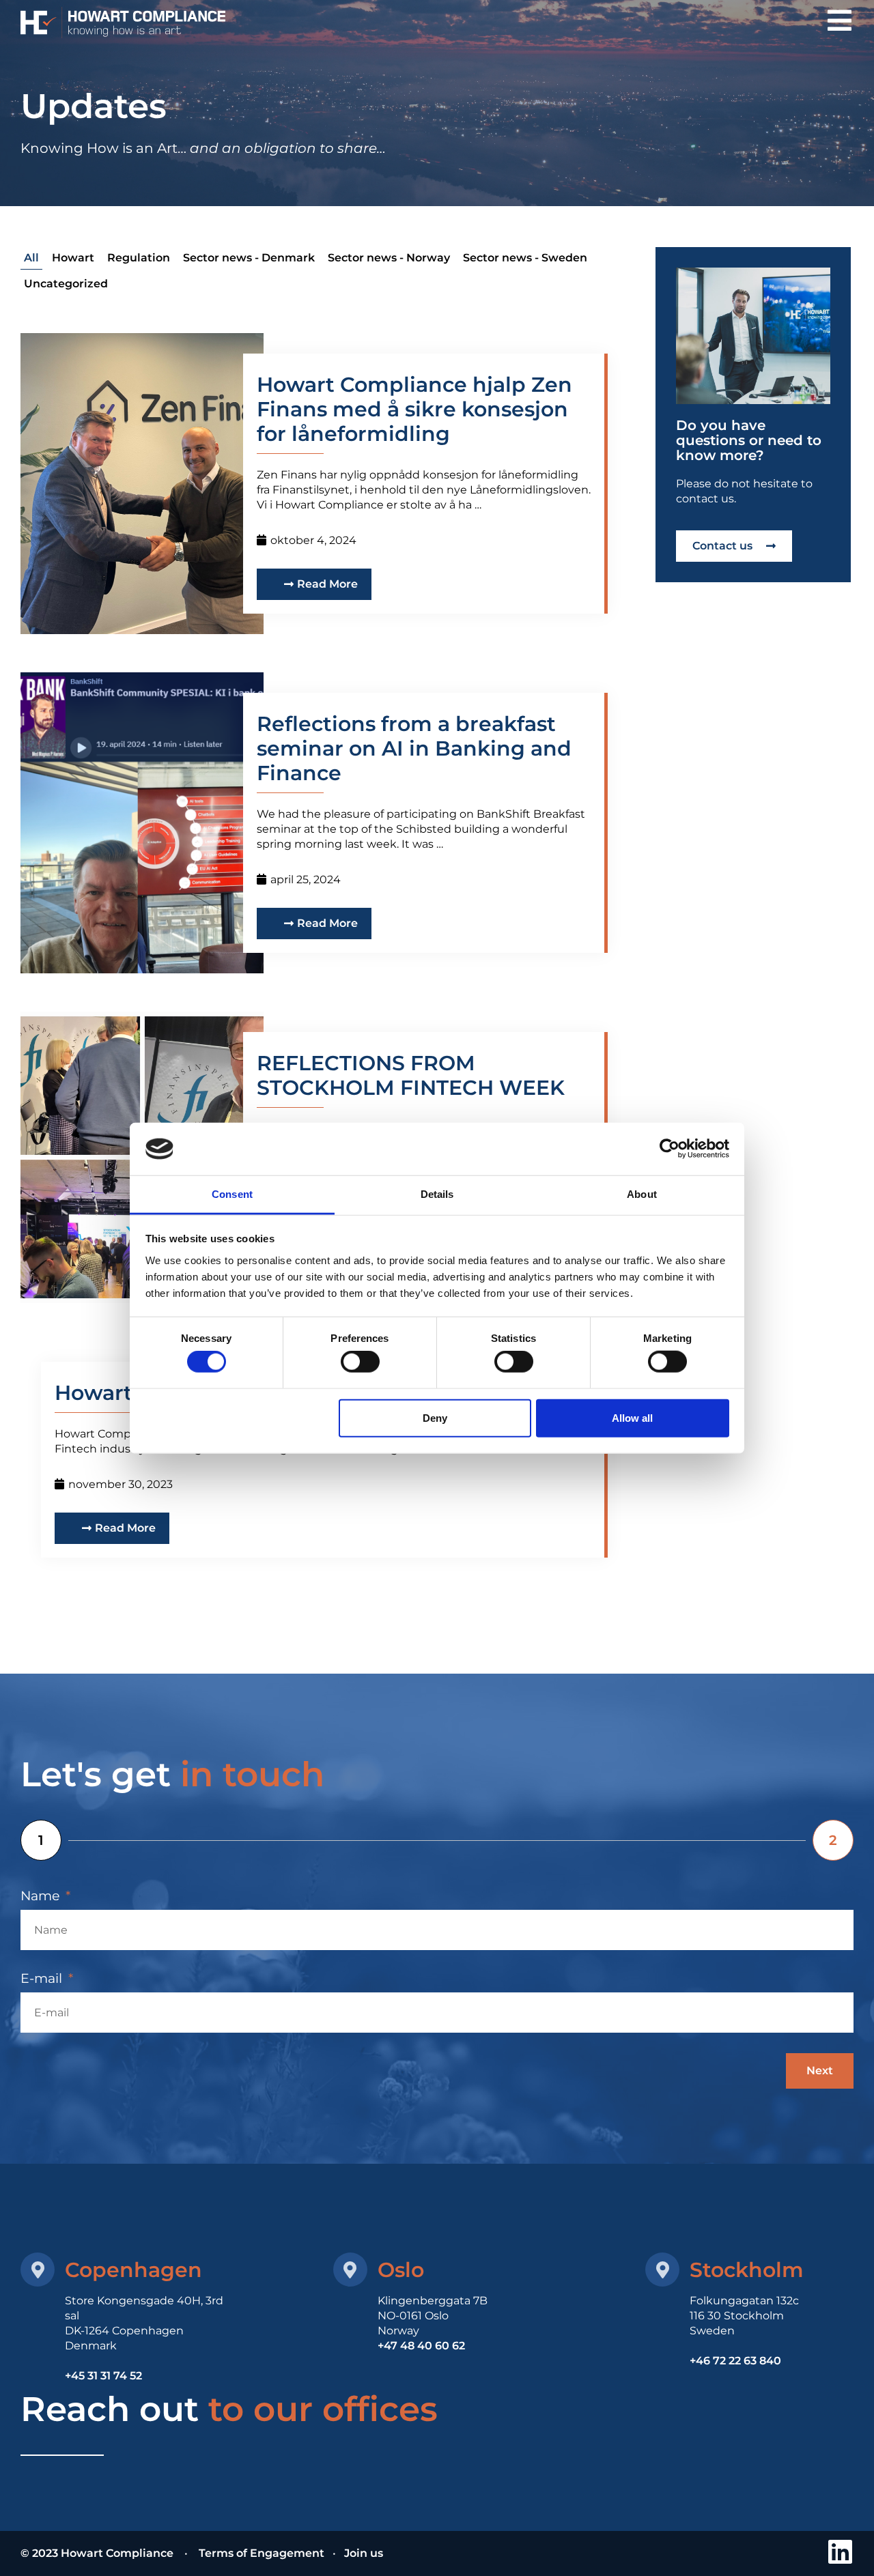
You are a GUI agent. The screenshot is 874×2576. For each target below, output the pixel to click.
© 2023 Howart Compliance (98, 2553)
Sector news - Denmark (249, 258)
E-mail (43, 1978)
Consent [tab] (232, 1194)
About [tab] (642, 1194)
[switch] (360, 1362)
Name (42, 1896)
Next (820, 2071)
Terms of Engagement (262, 2553)
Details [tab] (437, 1194)
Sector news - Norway (389, 258)
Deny (435, 1417)
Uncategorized (66, 284)
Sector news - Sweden (525, 258)
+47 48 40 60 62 (421, 2346)
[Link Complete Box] (324, 484)
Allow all (632, 1417)
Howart (73, 258)
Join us (364, 2553)
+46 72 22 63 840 (735, 2361)
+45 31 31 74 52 (103, 2376)
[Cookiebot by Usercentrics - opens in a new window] (669, 1149)
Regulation (139, 258)
